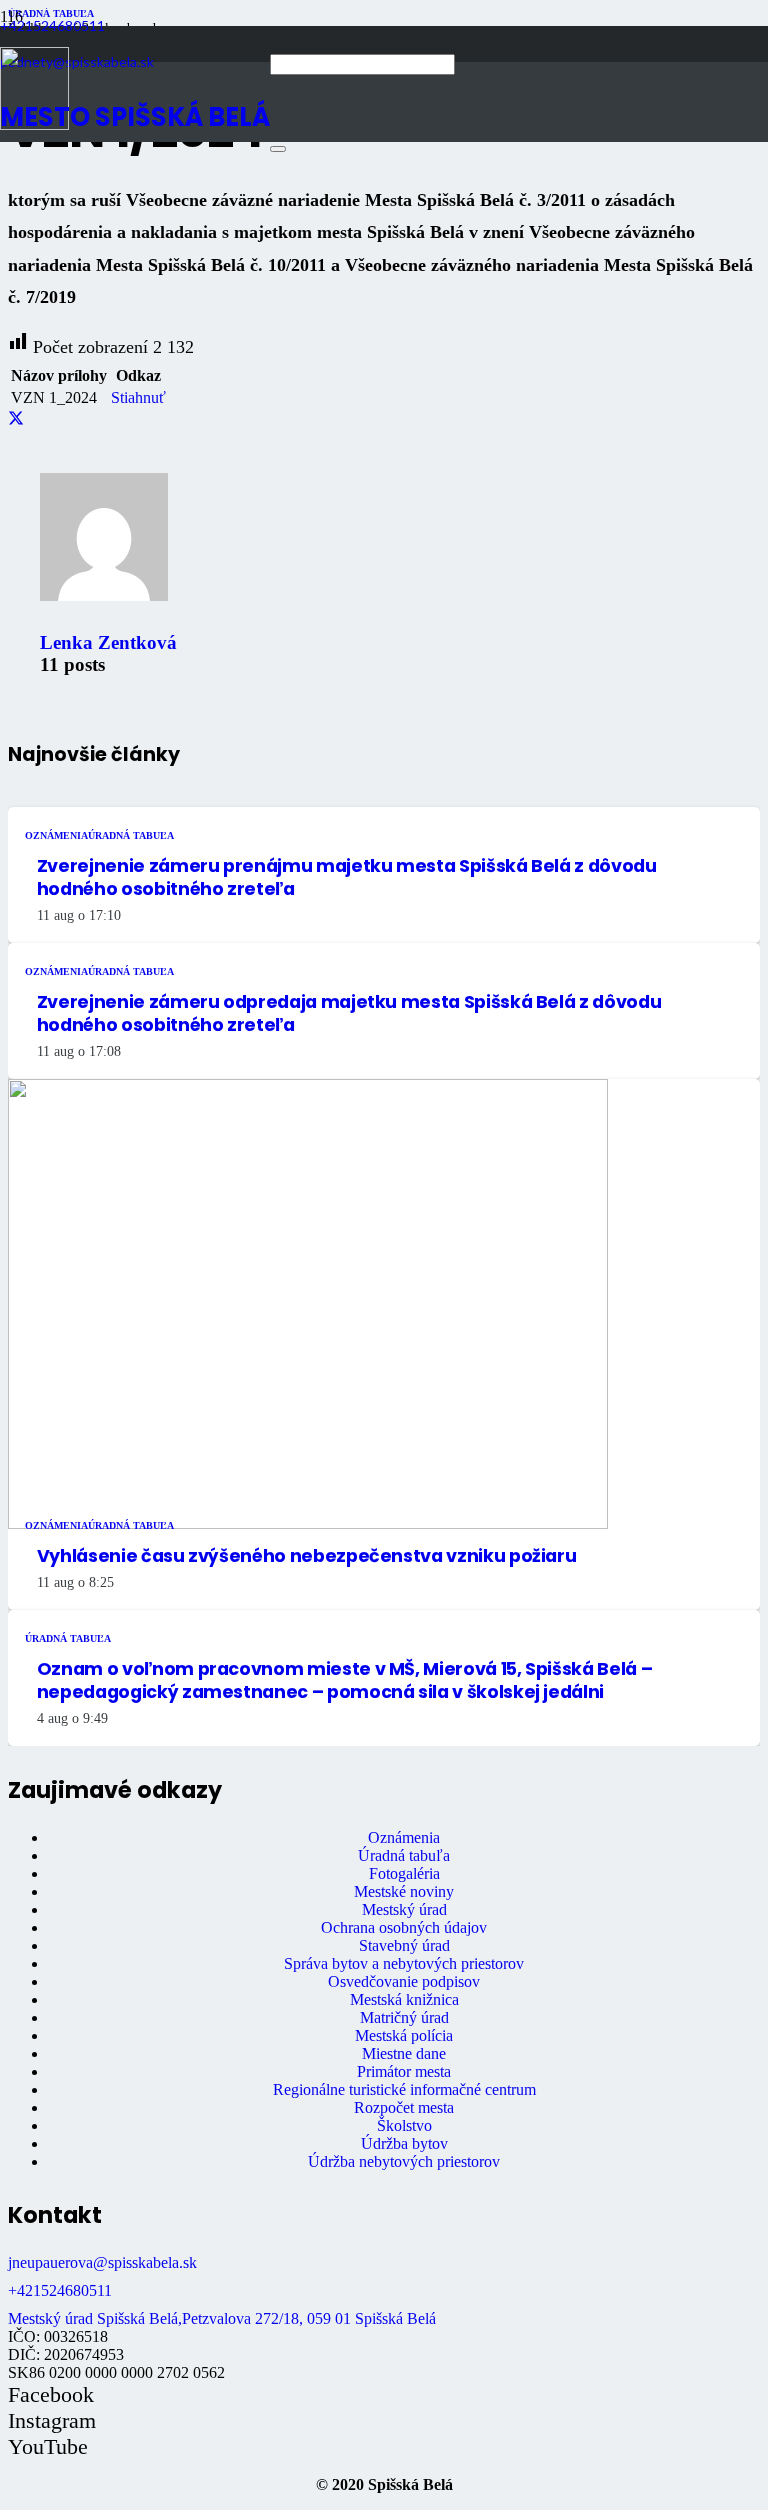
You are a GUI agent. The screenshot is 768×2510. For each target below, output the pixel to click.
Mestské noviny (404, 1891)
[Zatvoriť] (278, 149)
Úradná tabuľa (404, 1855)
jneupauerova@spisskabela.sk (102, 2262)
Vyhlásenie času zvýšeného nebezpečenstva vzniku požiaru (307, 1556)
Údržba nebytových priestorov (404, 2161)
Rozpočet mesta (404, 2107)
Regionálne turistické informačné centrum (404, 2089)
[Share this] (16, 418)
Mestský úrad (404, 1909)
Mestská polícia (404, 2035)
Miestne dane (404, 2053)
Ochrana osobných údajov (404, 1927)
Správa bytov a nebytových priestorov (404, 1963)
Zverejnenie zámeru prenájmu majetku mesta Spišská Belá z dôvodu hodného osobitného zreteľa (347, 877)
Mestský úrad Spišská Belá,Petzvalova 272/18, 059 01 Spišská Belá (222, 2318)
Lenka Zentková (108, 642)
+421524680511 (60, 2290)
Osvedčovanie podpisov (404, 1981)
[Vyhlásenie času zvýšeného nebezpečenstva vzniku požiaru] (308, 1523)
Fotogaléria (404, 1873)
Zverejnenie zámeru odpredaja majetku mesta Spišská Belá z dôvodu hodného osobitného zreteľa (349, 1013)
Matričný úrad (404, 2017)
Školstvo (404, 2125)
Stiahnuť (138, 397)
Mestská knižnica (404, 1999)
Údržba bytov (404, 2143)
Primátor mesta (404, 2071)
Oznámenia (404, 1837)
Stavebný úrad (404, 1945)
